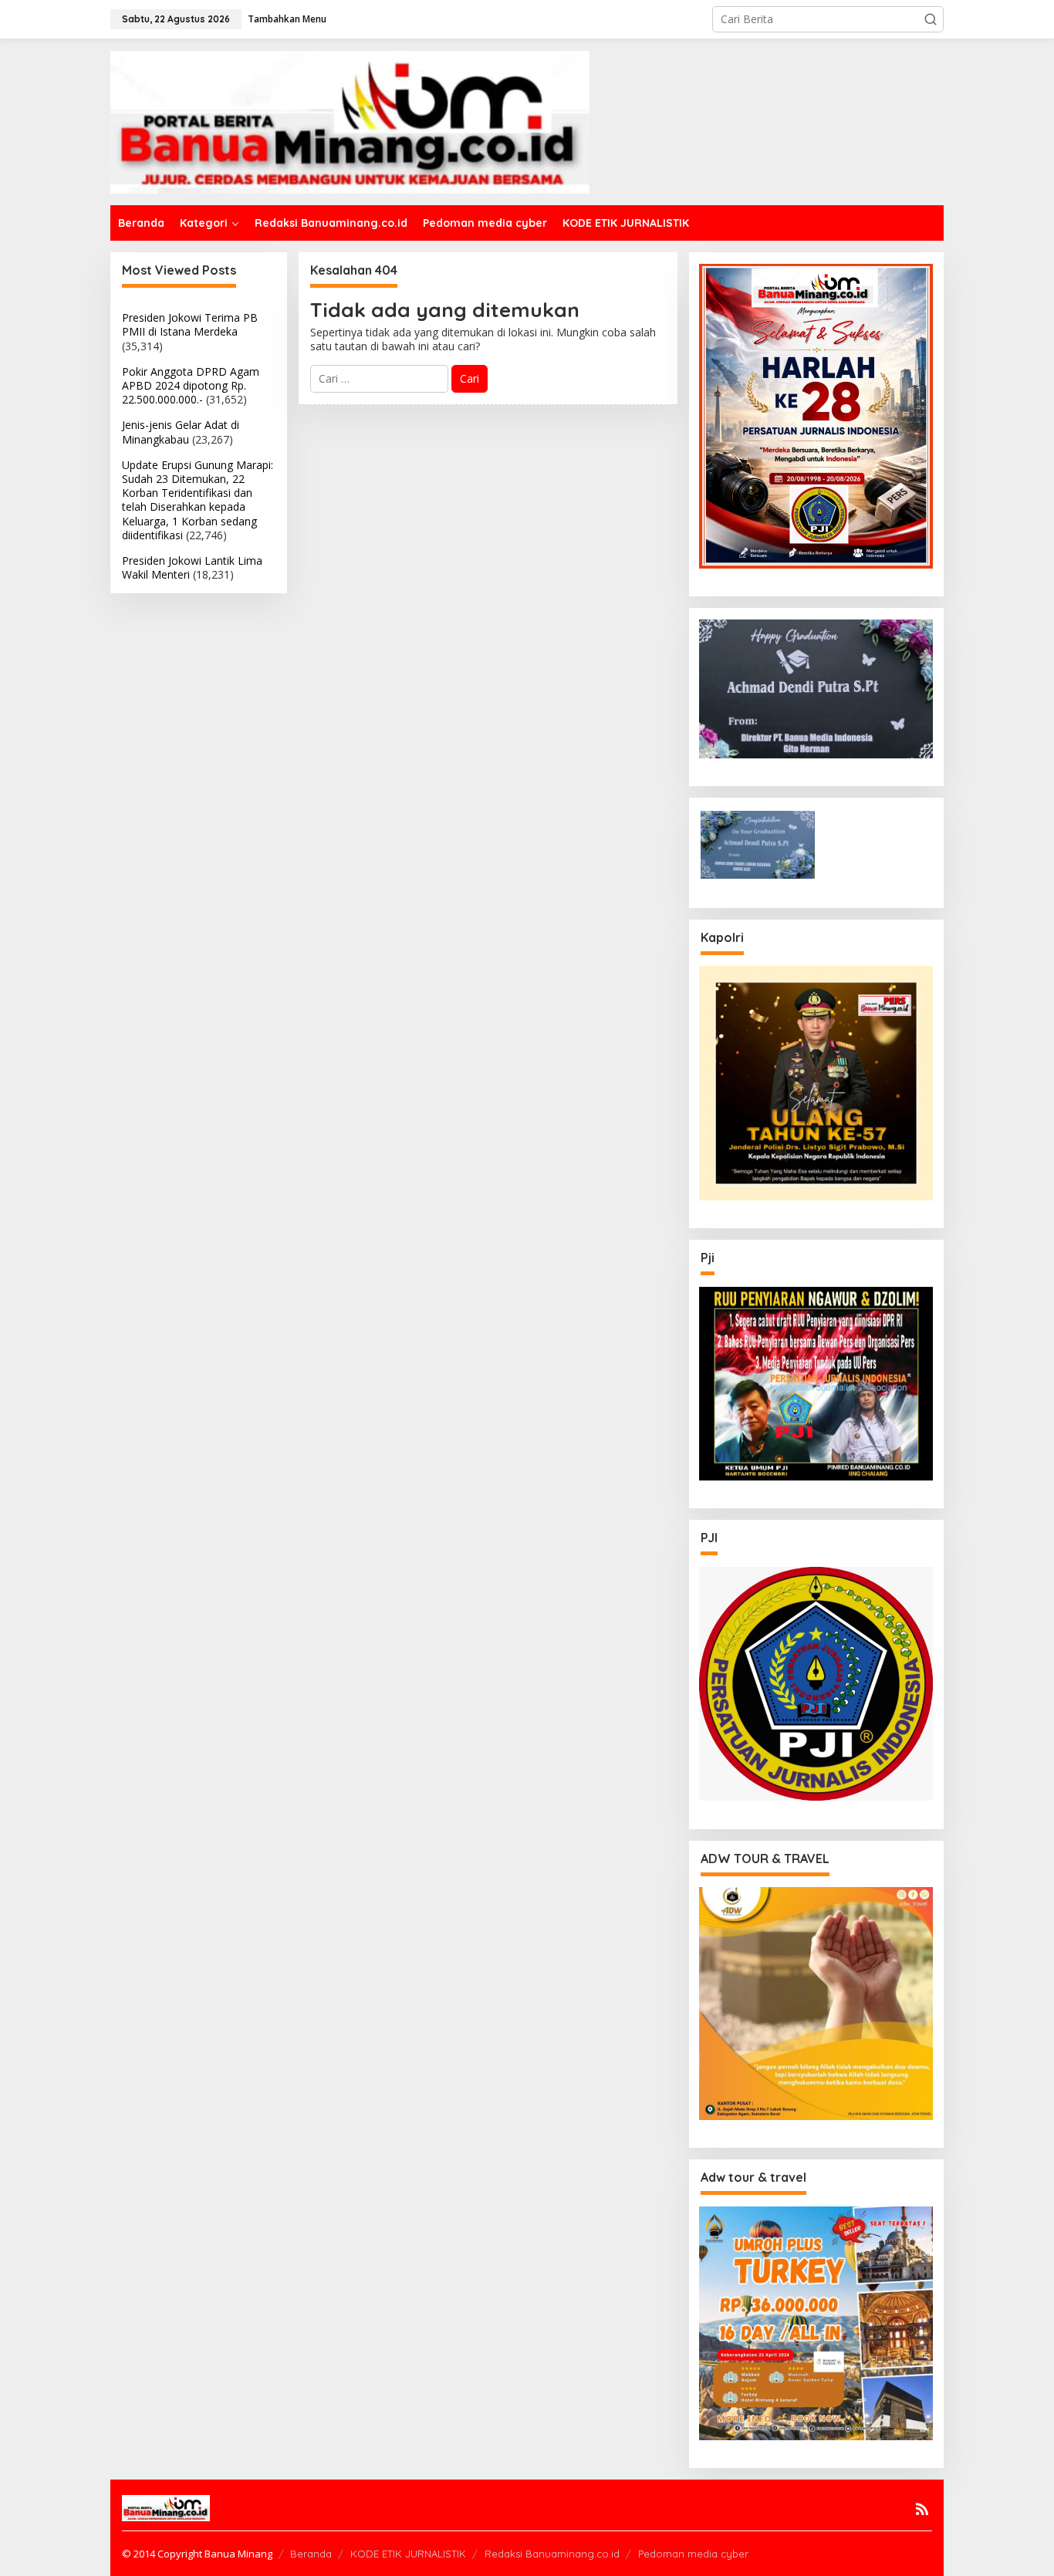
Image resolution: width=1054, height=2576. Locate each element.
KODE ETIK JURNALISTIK (408, 2554)
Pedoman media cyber (693, 2554)
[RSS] (922, 2509)
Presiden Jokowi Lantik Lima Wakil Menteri (192, 567)
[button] (931, 19)
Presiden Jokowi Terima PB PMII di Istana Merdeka (190, 324)
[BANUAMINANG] (350, 121)
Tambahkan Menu (287, 19)
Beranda (311, 2554)
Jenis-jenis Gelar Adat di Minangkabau (181, 432)
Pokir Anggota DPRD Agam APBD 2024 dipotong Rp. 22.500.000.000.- (191, 385)
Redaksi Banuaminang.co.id (552, 2554)
